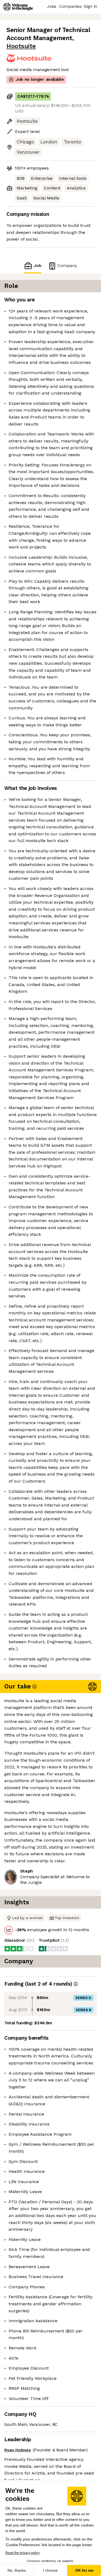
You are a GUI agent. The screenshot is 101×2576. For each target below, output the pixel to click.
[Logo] (18, 7)
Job (37, 265)
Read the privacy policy (22, 2553)
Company (67, 265)
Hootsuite (21, 46)
